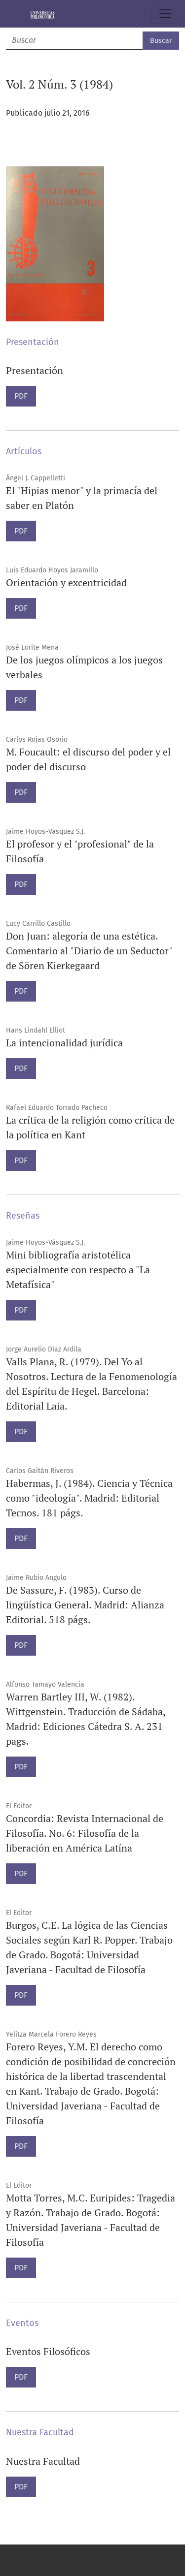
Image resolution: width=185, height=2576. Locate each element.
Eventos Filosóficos (48, 2351)
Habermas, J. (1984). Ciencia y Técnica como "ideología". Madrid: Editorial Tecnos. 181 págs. (89, 1498)
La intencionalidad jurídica (64, 1043)
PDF (21, 396)
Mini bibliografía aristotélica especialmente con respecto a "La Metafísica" (78, 1270)
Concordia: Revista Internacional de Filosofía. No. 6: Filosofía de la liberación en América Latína (85, 1833)
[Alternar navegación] (165, 14)
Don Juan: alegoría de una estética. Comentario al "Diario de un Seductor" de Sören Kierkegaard (89, 951)
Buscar (161, 41)
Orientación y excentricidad (66, 582)
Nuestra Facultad (43, 2461)
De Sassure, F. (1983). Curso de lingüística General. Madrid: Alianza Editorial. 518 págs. (85, 1605)
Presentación (35, 370)
